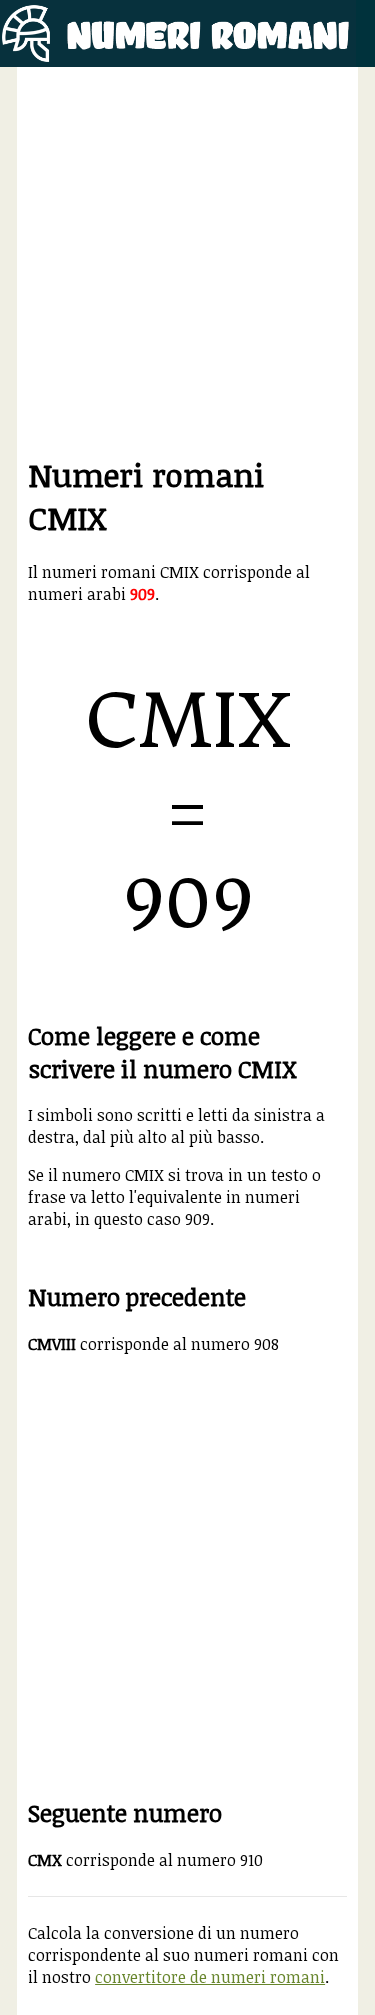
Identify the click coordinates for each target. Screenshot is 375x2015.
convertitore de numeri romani (210, 1977)
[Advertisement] (187, 265)
